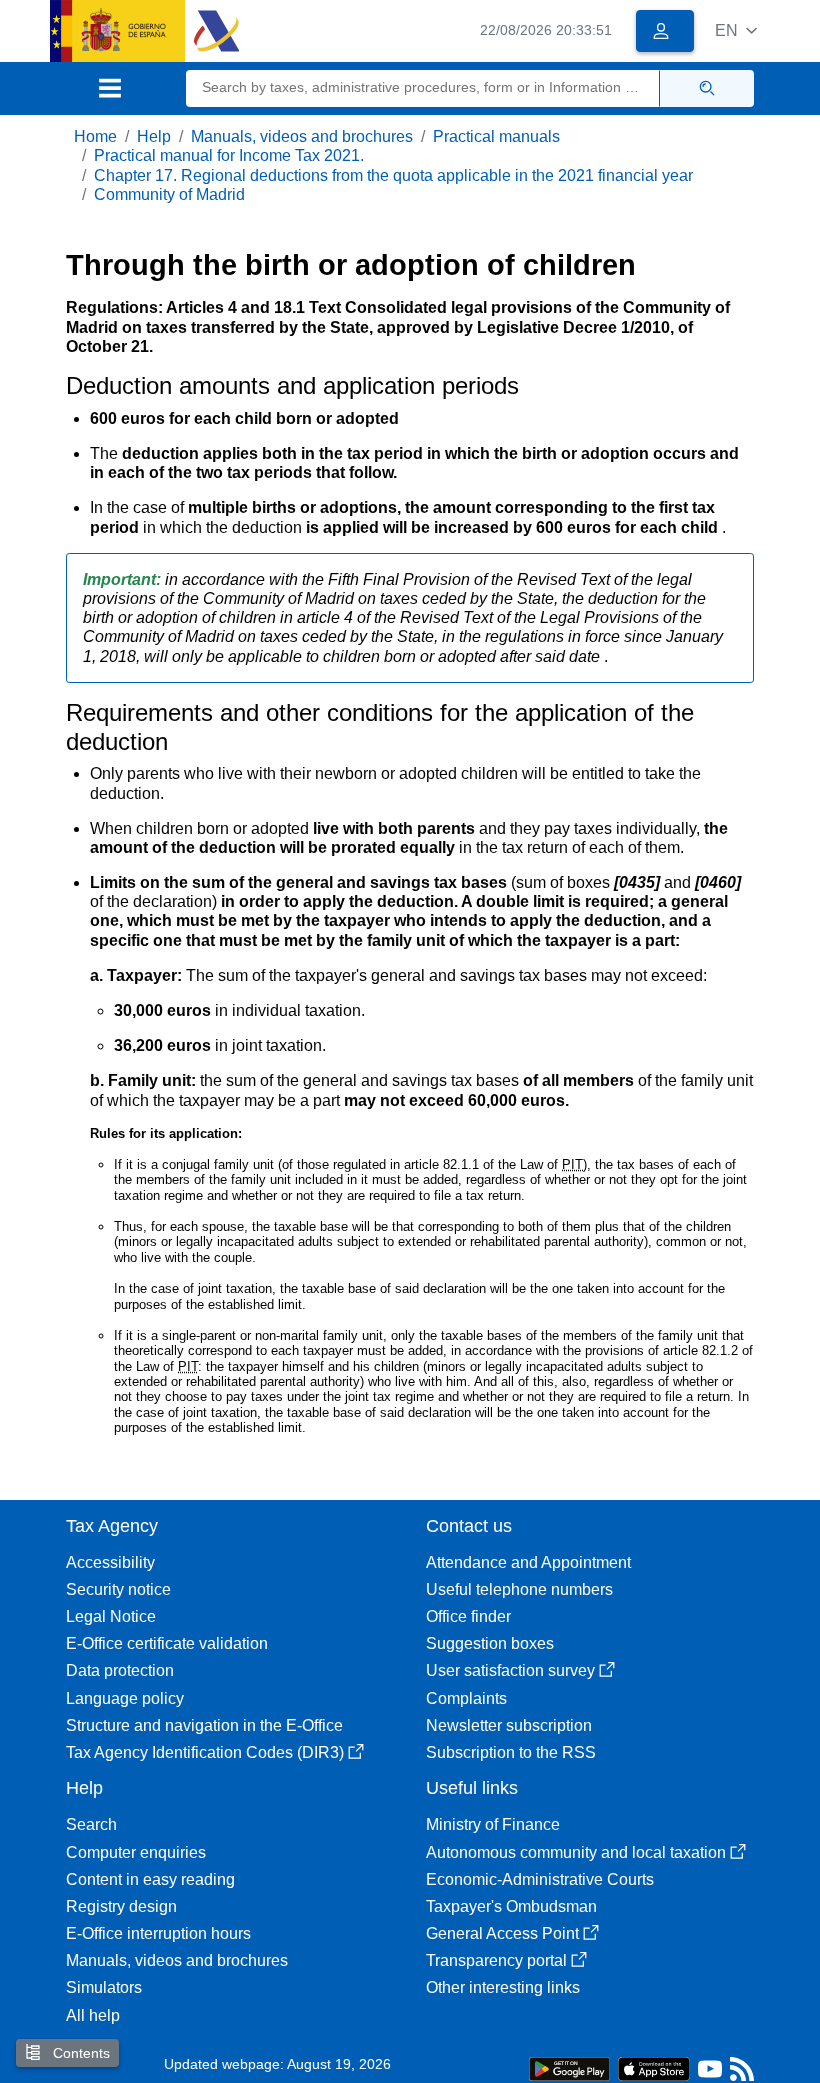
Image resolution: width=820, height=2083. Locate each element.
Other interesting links (503, 1987)
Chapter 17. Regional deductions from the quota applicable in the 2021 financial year (393, 175)
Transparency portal (496, 1960)
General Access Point (502, 1933)
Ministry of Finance (493, 1824)
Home (95, 136)
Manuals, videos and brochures (302, 136)
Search (91, 1824)
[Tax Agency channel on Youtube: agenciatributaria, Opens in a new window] (710, 2073)
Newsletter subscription (509, 1725)
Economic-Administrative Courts (540, 1879)
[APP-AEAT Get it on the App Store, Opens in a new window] (654, 2067)
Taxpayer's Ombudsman (511, 1906)
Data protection (120, 1670)
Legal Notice (111, 1616)
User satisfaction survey (510, 1670)
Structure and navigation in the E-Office (204, 1725)
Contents (79, 2053)
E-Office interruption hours (158, 1933)
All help (93, 2015)
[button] (736, 30)
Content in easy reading (150, 1879)
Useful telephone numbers (519, 1589)
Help (154, 136)
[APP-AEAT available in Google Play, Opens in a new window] (569, 2067)
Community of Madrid (169, 194)
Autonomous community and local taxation (576, 1852)
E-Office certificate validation (167, 1643)
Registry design (121, 1906)
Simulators (104, 1987)
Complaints (466, 1698)
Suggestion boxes (490, 1643)
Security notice (118, 1589)
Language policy (125, 1698)
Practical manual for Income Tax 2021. (229, 155)
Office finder (468, 1616)
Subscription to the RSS (511, 1752)
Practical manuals (496, 136)
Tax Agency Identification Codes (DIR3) (205, 1752)
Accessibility (110, 1562)
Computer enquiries (136, 1852)
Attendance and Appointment (528, 1562)
